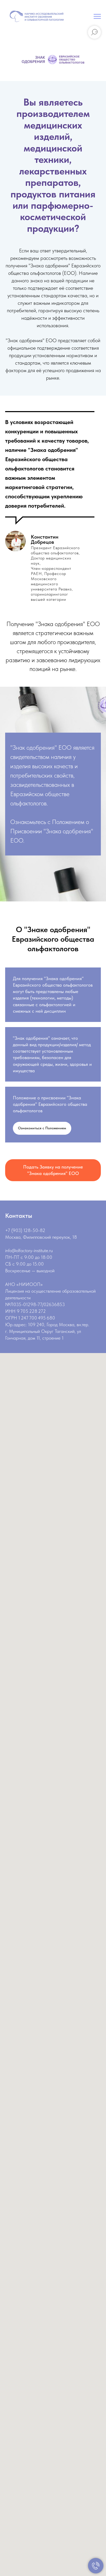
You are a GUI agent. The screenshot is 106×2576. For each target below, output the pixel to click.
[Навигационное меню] (97, 17)
